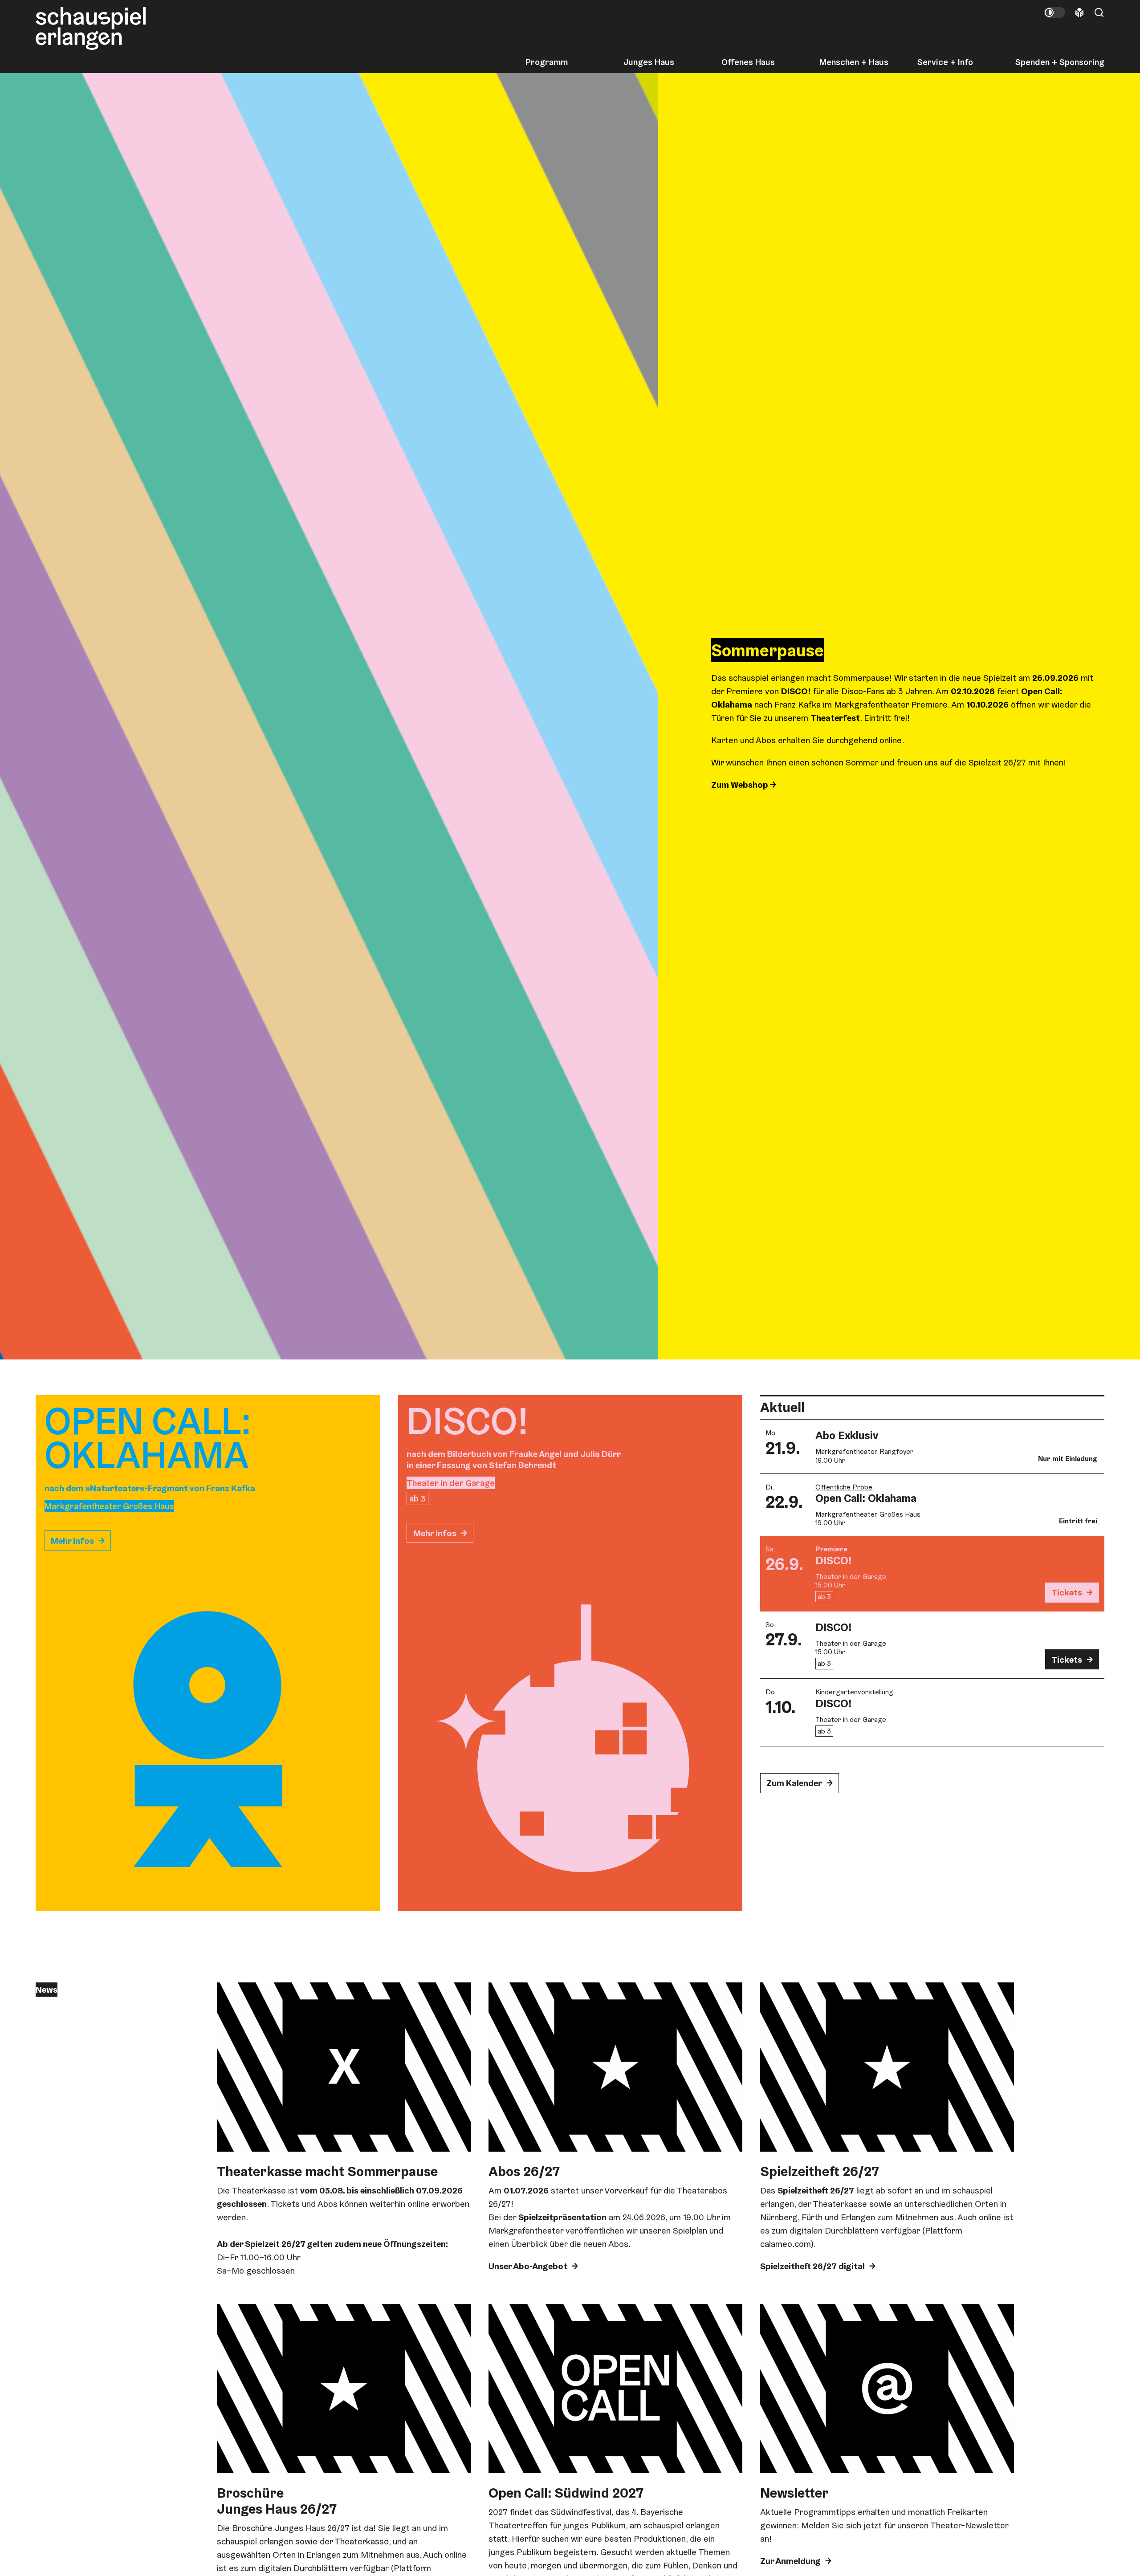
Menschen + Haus (854, 62)
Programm (547, 62)
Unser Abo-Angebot (528, 2266)
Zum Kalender (794, 1783)
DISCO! (834, 1560)
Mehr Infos (72, 1541)
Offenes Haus (748, 62)
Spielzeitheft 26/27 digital (812, 2266)
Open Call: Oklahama (866, 1498)
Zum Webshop (741, 785)
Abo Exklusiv (847, 1435)
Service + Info (945, 62)
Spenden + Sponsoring (1060, 62)
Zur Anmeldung (790, 2561)
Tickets (1067, 1592)
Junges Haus (649, 62)
